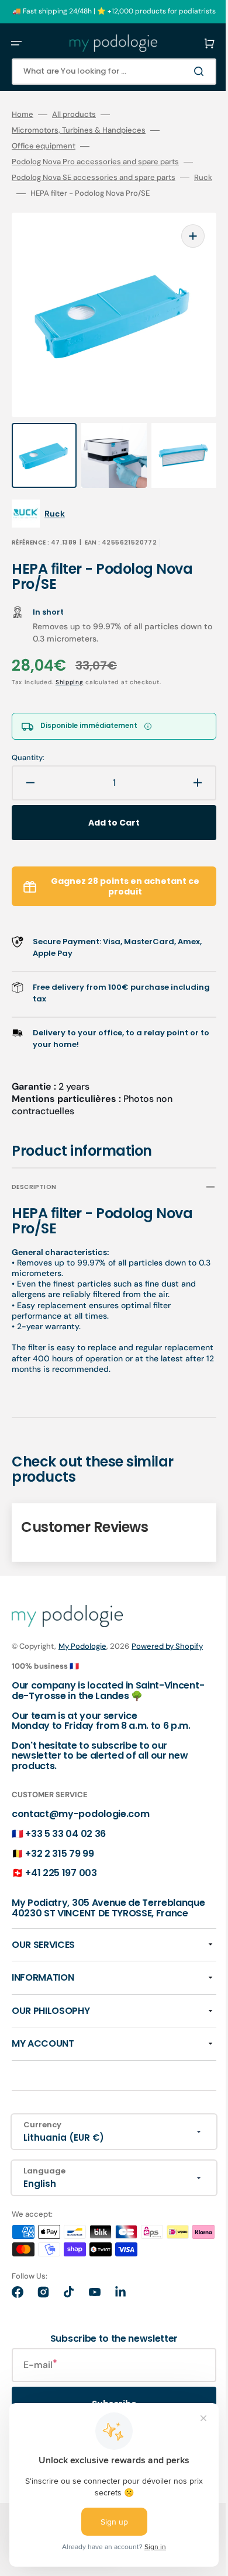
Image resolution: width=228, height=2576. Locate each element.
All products (74, 115)
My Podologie (82, 1623)
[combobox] (105, 72)
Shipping (70, 659)
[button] (16, 43)
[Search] (184, 71)
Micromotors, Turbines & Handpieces (79, 130)
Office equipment (44, 146)
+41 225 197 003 (61, 1862)
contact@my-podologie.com (80, 1804)
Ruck (21, 193)
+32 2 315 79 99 (59, 1843)
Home (23, 115)
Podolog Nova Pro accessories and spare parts (95, 162)
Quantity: (28, 734)
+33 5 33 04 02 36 (65, 1823)
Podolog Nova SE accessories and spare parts (94, 178)
